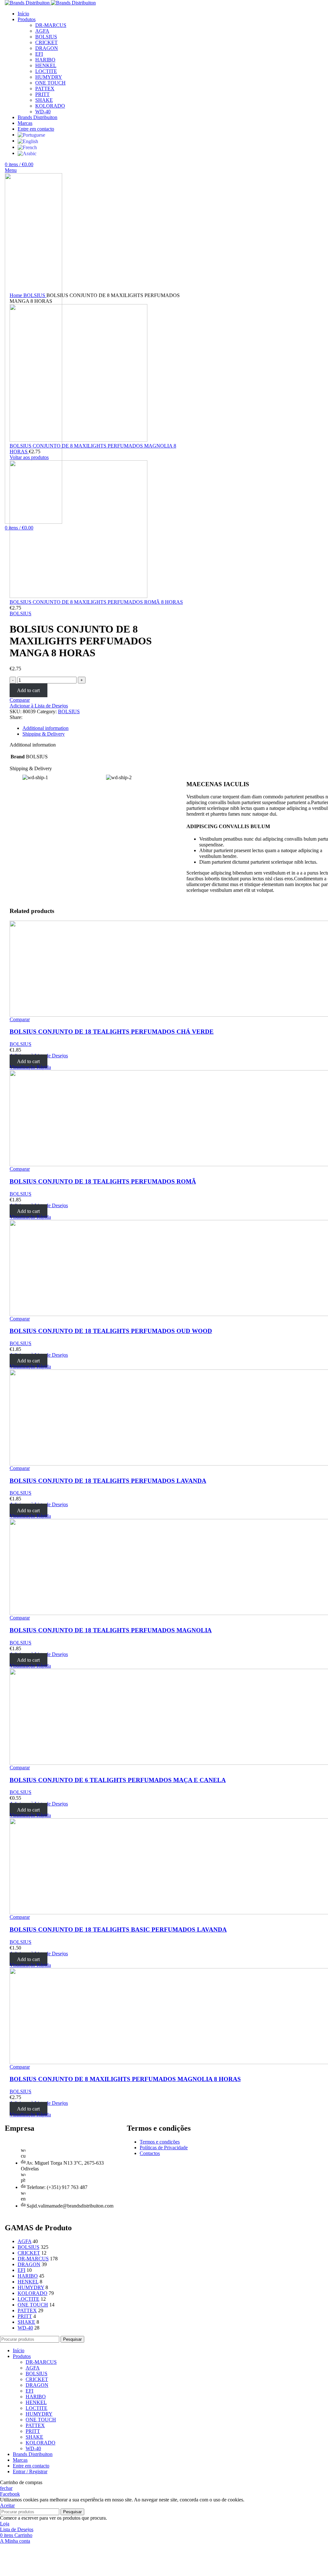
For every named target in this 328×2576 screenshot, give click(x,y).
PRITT (25, 2316)
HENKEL (28, 2282)
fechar (6, 2488)
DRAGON (47, 48)
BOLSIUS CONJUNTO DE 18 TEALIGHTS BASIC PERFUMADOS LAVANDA (118, 1930)
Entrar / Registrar (30, 2471)
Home (16, 295)
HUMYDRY (31, 2287)
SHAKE (26, 2322)
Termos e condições (160, 2142)
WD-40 (25, 2328)
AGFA (42, 31)
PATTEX (27, 2310)
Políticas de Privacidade (164, 2148)
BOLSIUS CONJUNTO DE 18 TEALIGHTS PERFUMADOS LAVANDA (108, 1481)
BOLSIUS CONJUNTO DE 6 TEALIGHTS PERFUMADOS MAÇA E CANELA (118, 1780)
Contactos (150, 2153)
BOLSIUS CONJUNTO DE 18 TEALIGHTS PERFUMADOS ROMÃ (103, 1181)
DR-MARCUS (51, 25)
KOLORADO (33, 2293)
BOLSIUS (46, 37)
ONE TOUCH (33, 2305)
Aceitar (7, 2505)
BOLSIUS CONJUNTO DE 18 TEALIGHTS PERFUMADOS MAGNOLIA (111, 1630)
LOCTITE (29, 2299)
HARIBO (28, 2276)
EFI (39, 54)
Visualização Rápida (30, 1067)
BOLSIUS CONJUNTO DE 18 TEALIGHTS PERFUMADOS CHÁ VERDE (112, 1032)
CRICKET (46, 42)
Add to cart (28, 690)
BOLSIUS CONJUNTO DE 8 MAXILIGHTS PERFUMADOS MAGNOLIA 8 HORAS (125, 2079)
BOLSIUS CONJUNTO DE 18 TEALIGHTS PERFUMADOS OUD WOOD (111, 1331)
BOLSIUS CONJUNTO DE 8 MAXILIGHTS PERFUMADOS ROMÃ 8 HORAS (96, 602)
